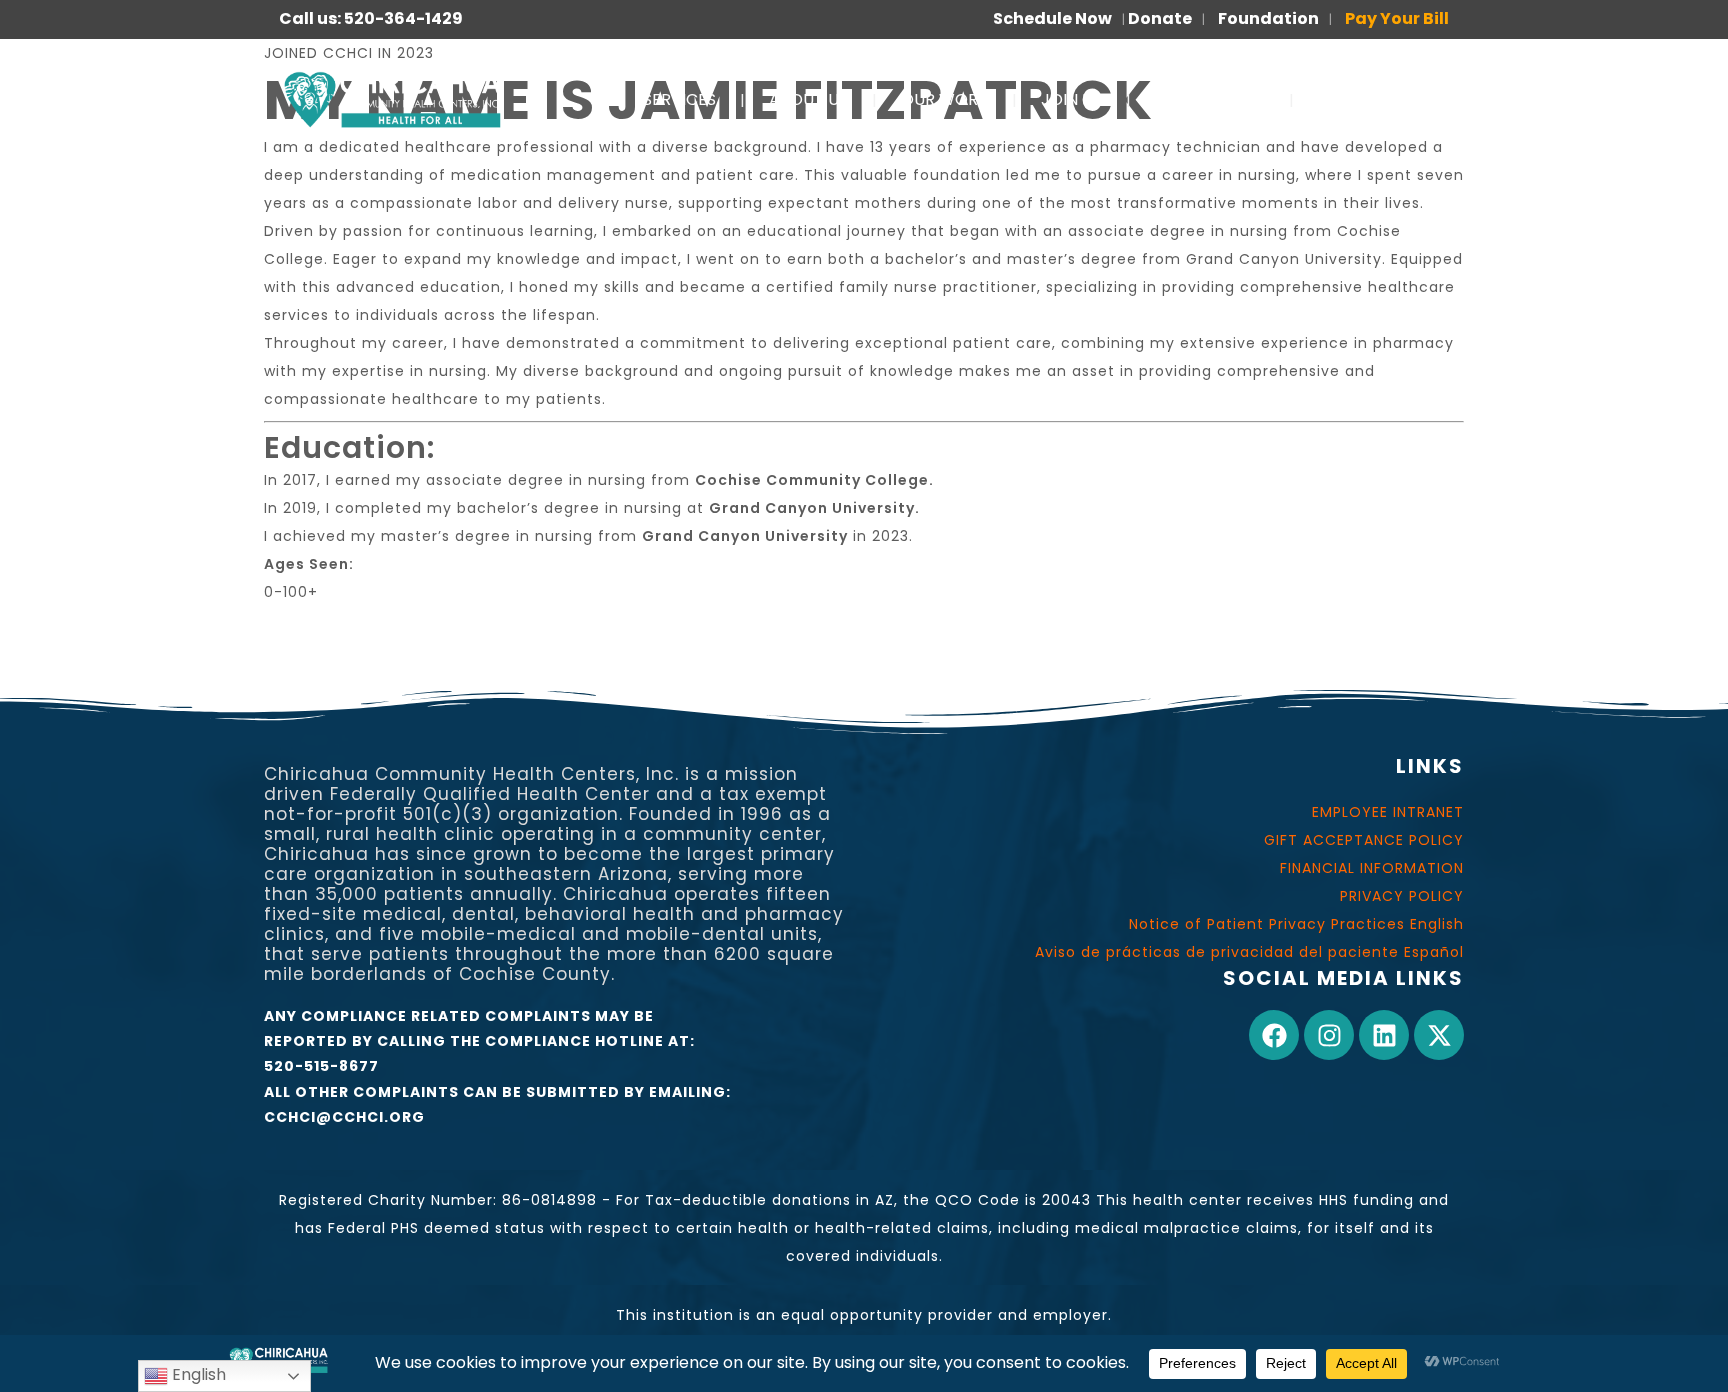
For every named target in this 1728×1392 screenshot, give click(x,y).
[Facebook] (1274, 1035)
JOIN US (1071, 99)
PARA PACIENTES (1383, 99)
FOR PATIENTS (1210, 99)
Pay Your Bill (1397, 18)
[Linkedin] (1384, 1035)
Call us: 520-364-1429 (371, 18)
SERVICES (679, 99)
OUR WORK (944, 99)
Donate (1160, 18)
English (197, 1374)
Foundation (1268, 18)
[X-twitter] (1439, 1035)
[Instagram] (1329, 1035)
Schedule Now (1052, 18)
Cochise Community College (812, 480)
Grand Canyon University (812, 508)
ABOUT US (808, 99)
